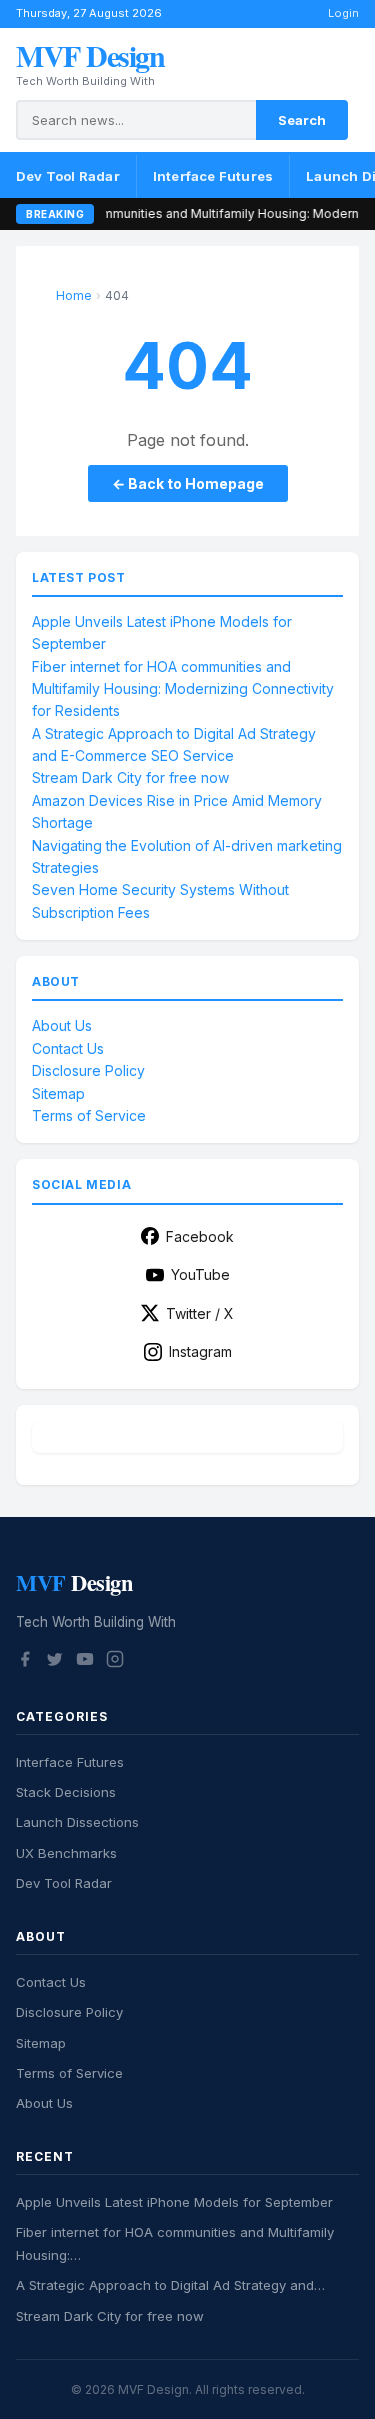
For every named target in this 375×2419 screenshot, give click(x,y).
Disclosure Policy (88, 1070)
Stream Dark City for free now (130, 777)
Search (302, 120)
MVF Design (90, 55)
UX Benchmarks (66, 1853)
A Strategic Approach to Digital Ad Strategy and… (170, 2285)
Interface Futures (213, 176)
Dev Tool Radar (68, 176)
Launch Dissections (77, 1822)
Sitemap (58, 1093)
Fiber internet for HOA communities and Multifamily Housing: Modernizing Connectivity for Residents (183, 689)
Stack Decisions (66, 1792)
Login (343, 13)
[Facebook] (25, 1662)
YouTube (200, 1274)
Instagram (200, 1351)
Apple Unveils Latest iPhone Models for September (174, 2202)
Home (74, 295)
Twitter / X (200, 1313)
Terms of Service (89, 1115)
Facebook (200, 1236)
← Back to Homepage (188, 483)
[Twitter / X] (55, 1662)
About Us (62, 1025)
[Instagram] (115, 1662)
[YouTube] (85, 1662)
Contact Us (68, 1048)
